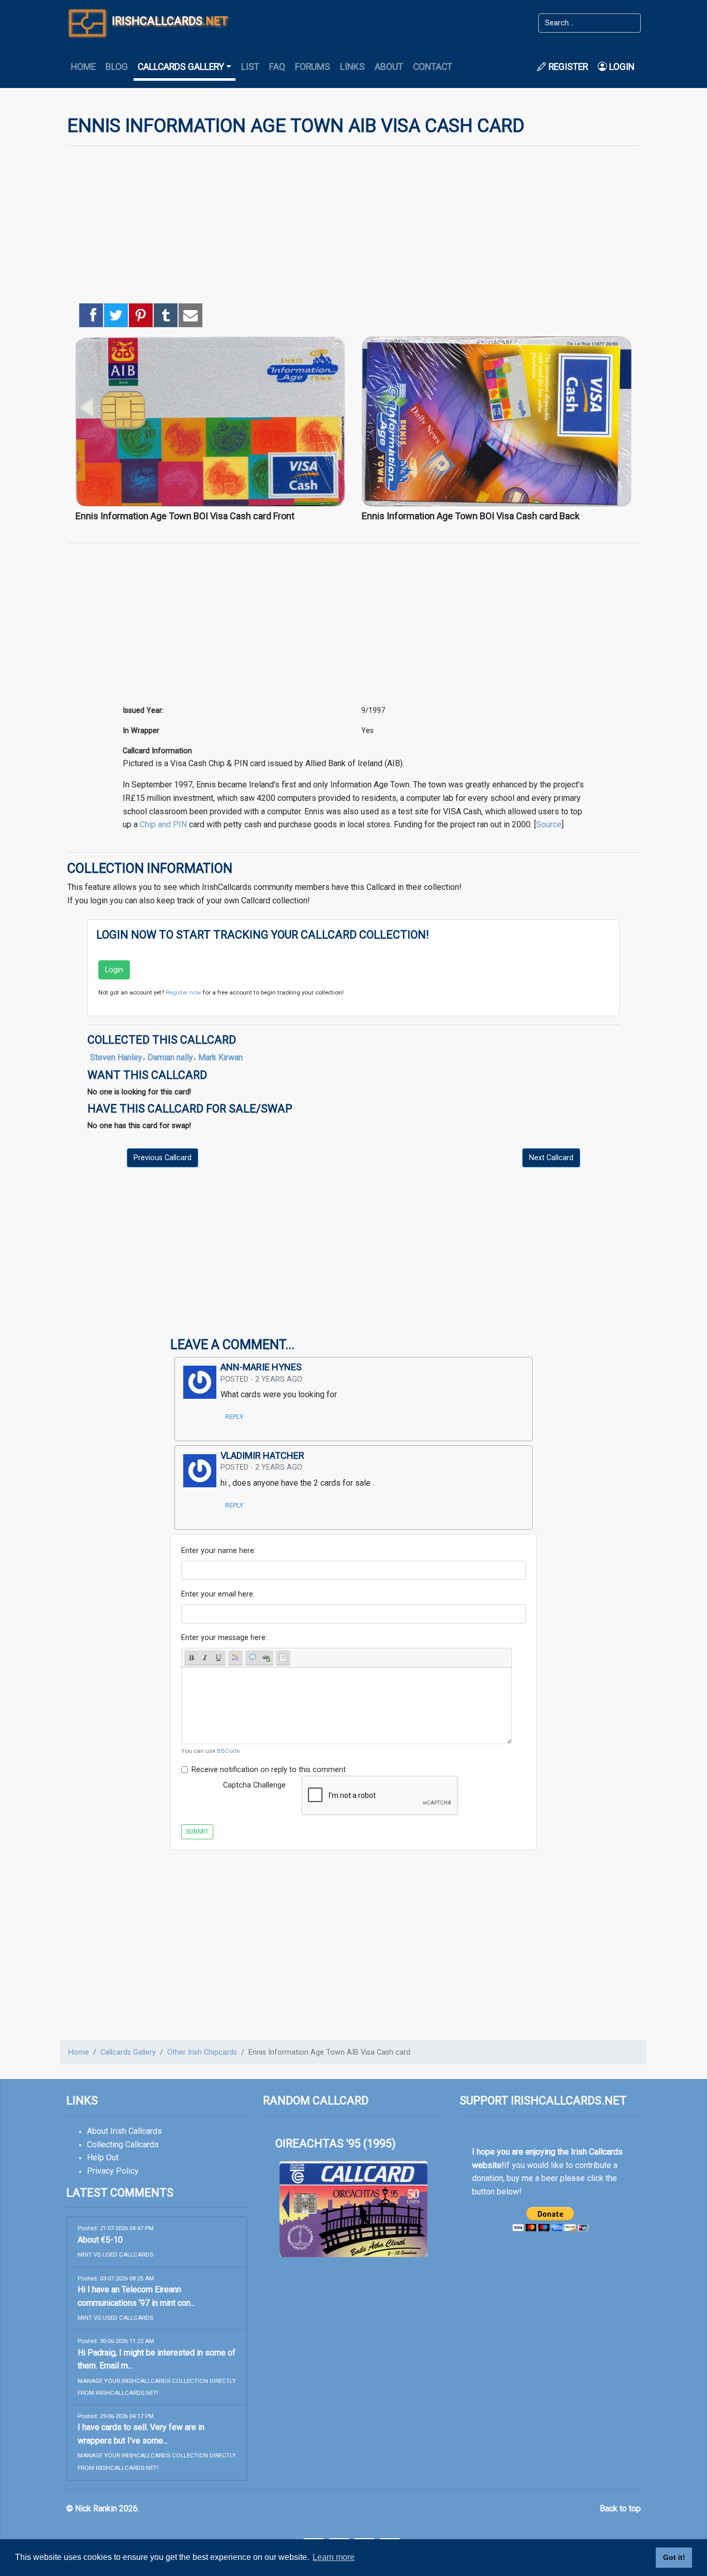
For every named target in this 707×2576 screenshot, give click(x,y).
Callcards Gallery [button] (181, 67)
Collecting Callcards (123, 2145)
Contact (433, 67)
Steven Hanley (116, 1057)
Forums (313, 67)
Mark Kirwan (220, 1057)
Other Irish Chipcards (202, 2052)
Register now (183, 992)
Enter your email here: (218, 1594)
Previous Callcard (163, 1158)
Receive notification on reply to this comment (269, 1770)
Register (567, 67)
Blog (117, 67)
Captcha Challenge (254, 1785)
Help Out (103, 2157)
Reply (234, 1417)
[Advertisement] (353, 227)
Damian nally (170, 1057)
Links (352, 67)
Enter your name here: (218, 1551)
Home (83, 67)
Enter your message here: (224, 1638)
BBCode (228, 1751)
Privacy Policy (113, 2171)
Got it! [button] (674, 2557)
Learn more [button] (334, 2557)
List (250, 67)
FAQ (277, 67)
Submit (197, 1831)
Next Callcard (551, 1158)
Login (621, 67)
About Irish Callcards (124, 2131)
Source (549, 824)
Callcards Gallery (128, 2052)
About (389, 67)
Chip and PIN (163, 824)
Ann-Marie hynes (261, 1367)
